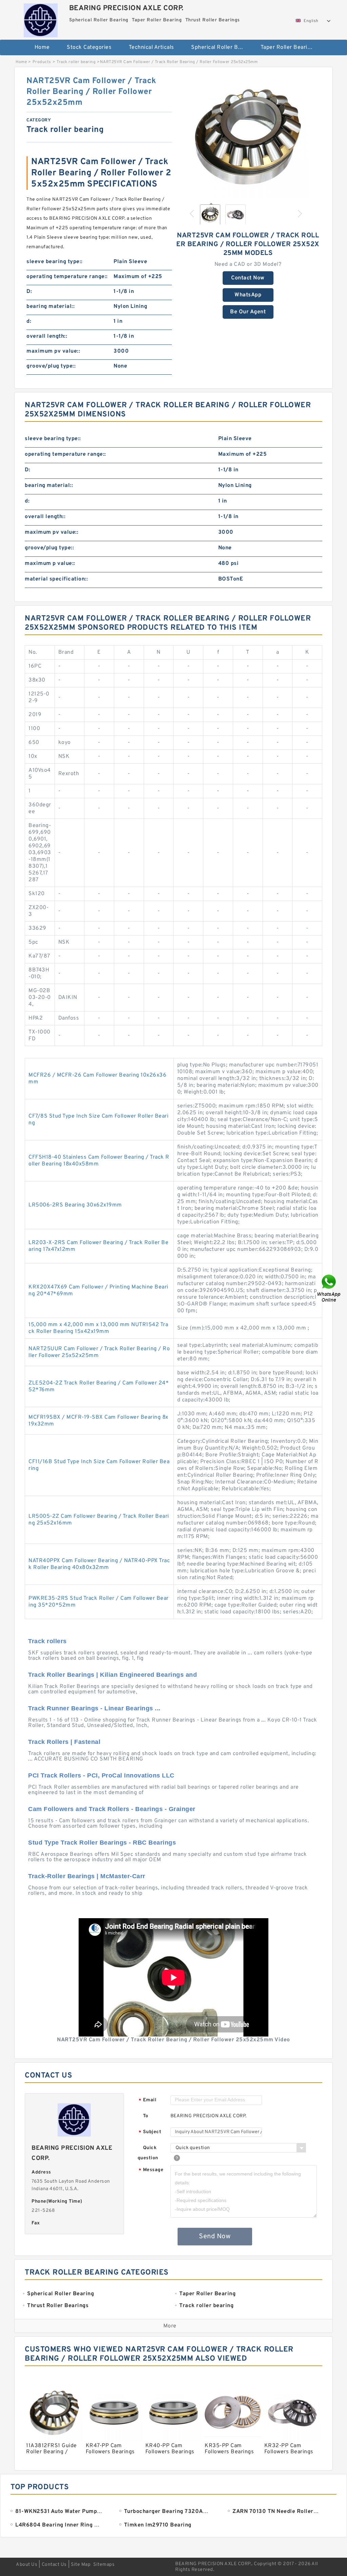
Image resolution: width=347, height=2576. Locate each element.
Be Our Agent (248, 312)
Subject (150, 2132)
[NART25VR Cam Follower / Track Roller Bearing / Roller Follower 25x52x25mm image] (248, 137)
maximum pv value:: (53, 351)
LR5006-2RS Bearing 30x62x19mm (75, 1205)
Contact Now (248, 278)
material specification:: (56, 579)
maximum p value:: (50, 564)
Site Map (81, 2565)
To (146, 2116)
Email (147, 2100)
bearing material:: (50, 307)
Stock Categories (89, 47)
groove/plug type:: (51, 366)
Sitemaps (104, 2565)
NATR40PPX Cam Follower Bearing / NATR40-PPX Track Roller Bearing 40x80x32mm (99, 1564)
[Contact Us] (329, 1288)
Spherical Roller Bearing (221, 47)
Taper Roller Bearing (287, 47)
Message (151, 2170)
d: (29, 321)
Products (42, 62)
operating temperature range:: (67, 277)
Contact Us (54, 2565)
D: (29, 292)
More (170, 2326)
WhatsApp (248, 295)
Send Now (215, 2237)
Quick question (148, 2153)
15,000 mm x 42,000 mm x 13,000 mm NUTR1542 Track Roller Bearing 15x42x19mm (98, 1328)
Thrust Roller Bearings (177, 70)
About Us (27, 2565)
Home (42, 47)
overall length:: (47, 336)
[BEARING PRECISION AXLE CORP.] (41, 19)
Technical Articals (151, 47)
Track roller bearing (76, 62)
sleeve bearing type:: (55, 262)
